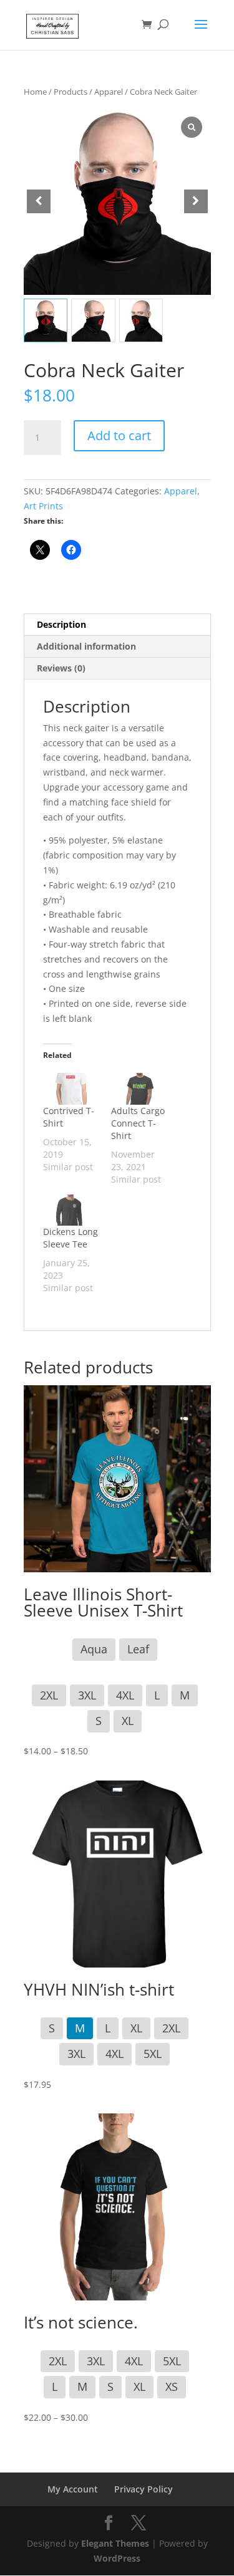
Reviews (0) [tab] (61, 668)
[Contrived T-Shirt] (71, 1089)
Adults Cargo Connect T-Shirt (138, 1123)
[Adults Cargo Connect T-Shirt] (139, 1089)
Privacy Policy (144, 2489)
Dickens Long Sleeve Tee (71, 1238)
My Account (73, 2489)
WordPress (117, 2558)
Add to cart (119, 435)
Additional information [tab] (86, 646)
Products (71, 92)
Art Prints (43, 506)
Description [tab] (61, 624)
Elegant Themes (115, 2543)
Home (35, 92)
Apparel (109, 92)
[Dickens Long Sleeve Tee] (71, 1210)
